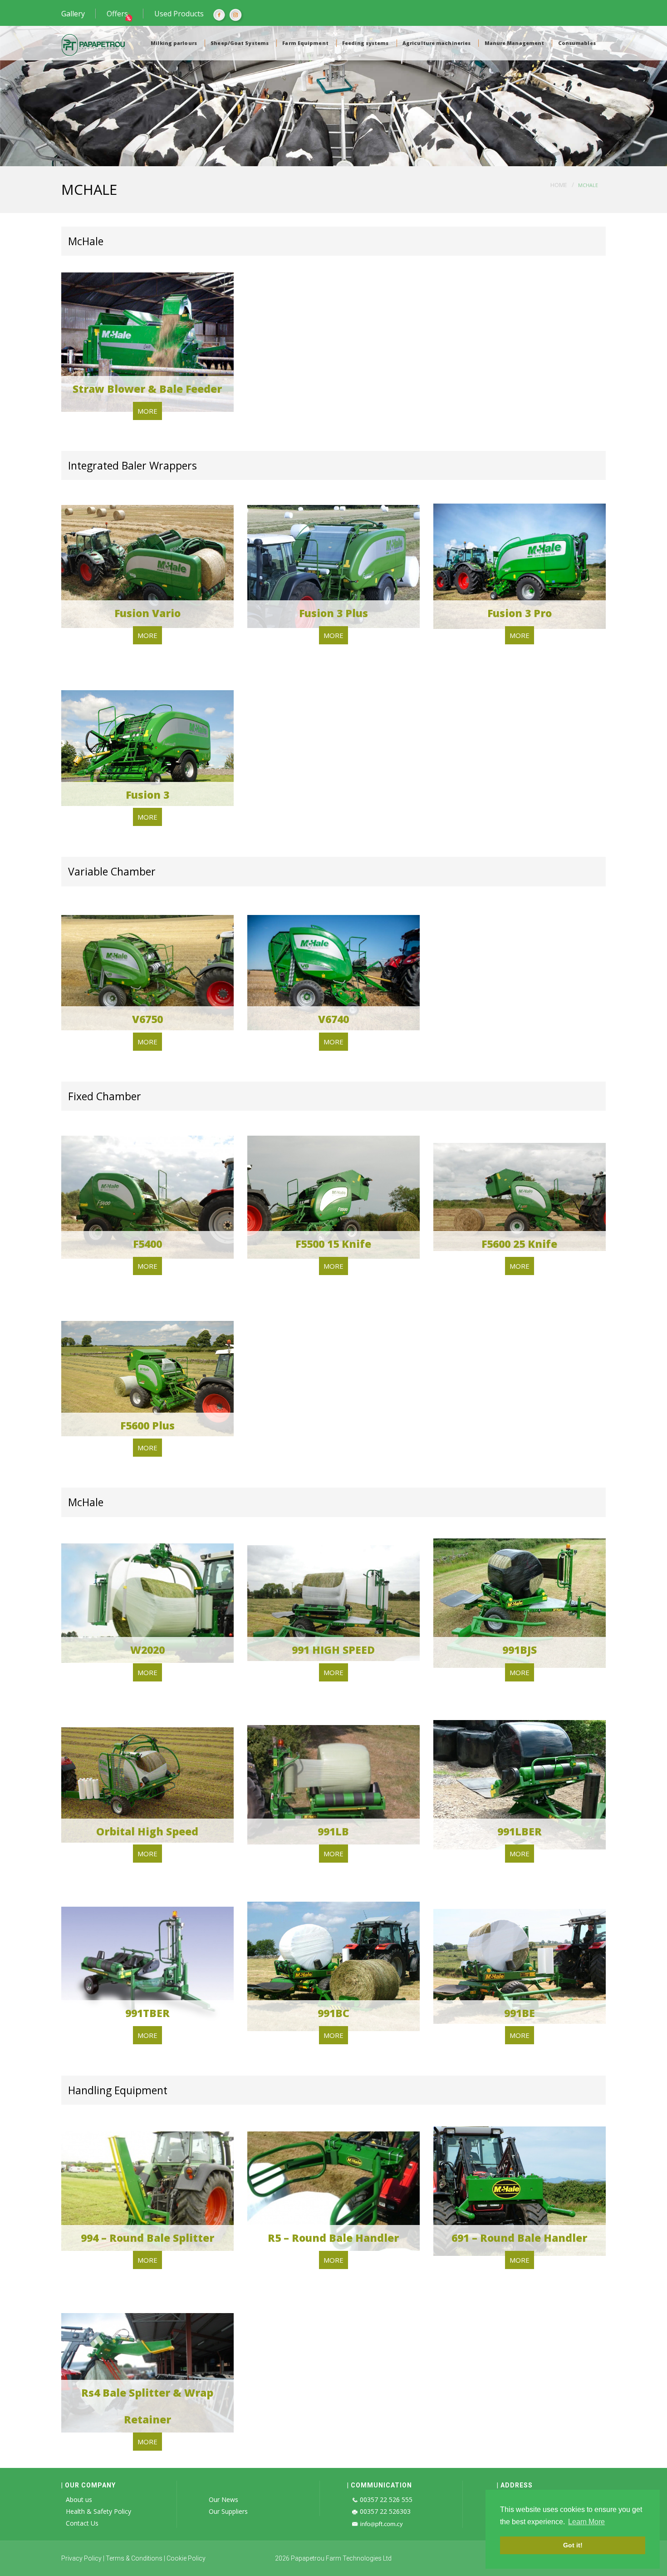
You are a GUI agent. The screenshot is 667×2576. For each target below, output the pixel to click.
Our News (223, 2499)
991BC (333, 2013)
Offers (117, 14)
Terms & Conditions (134, 2558)
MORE (147, 411)
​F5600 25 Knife (519, 1244)
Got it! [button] (573, 2545)
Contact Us (82, 2523)
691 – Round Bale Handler (519, 2238)
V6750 (147, 1019)
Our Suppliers (228, 2511)
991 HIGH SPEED (333, 1650)
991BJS (520, 1650)
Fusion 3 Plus (333, 613)
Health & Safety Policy (98, 2511)
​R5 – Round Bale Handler (333, 2238)
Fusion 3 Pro (520, 613)
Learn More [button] (586, 2522)
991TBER (147, 2013)
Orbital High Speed (147, 1831)
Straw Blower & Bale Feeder (147, 389)
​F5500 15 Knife (333, 1244)
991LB (333, 1831)
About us (79, 2499)
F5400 (147, 1244)
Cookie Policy (186, 2558)
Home (559, 185)
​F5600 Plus (147, 1425)
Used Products (179, 14)
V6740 (333, 1019)
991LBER (520, 1831)
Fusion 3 (147, 795)
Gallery (73, 14)
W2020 (147, 1650)
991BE (520, 2013)
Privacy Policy (81, 2558)
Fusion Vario (147, 613)
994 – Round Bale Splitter (147, 2238)
